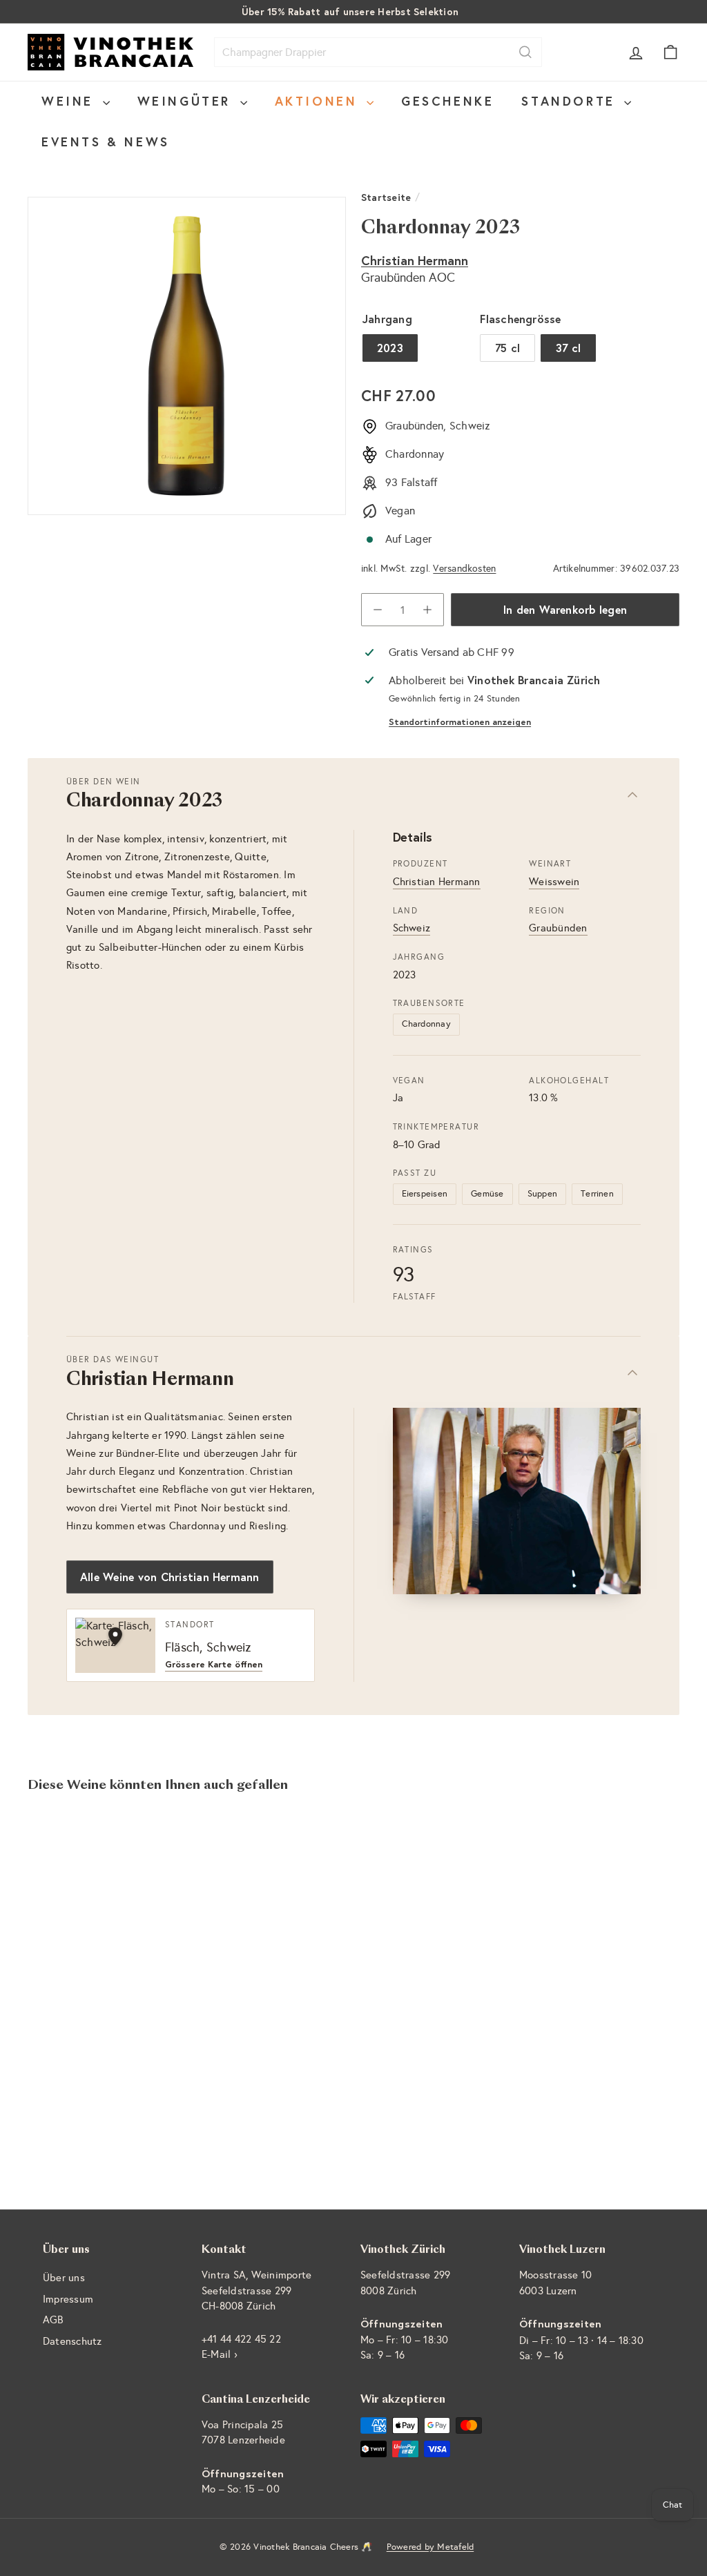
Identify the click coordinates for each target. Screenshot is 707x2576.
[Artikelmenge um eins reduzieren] (378, 610)
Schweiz (412, 928)
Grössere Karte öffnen (214, 1665)
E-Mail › (220, 2354)
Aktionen (319, 101)
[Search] (525, 52)
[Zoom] (187, 356)
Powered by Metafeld (430, 2547)
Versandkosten (464, 569)
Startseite (386, 197)
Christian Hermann (415, 260)
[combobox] (378, 52)
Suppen (542, 1194)
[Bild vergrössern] (517, 1501)
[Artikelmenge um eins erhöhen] (427, 610)
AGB (53, 2320)
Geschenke (447, 101)
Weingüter (187, 101)
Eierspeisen (425, 1194)
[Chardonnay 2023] (76, 1950)
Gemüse (487, 1194)
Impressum (68, 2299)
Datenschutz (72, 2341)
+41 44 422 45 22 (241, 2339)
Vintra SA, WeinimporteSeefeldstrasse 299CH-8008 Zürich (256, 2291)
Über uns (64, 2278)
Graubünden (558, 928)
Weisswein (554, 882)
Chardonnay (426, 1024)
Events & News (106, 142)
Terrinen (597, 1194)
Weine (70, 101)
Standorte (571, 101)
